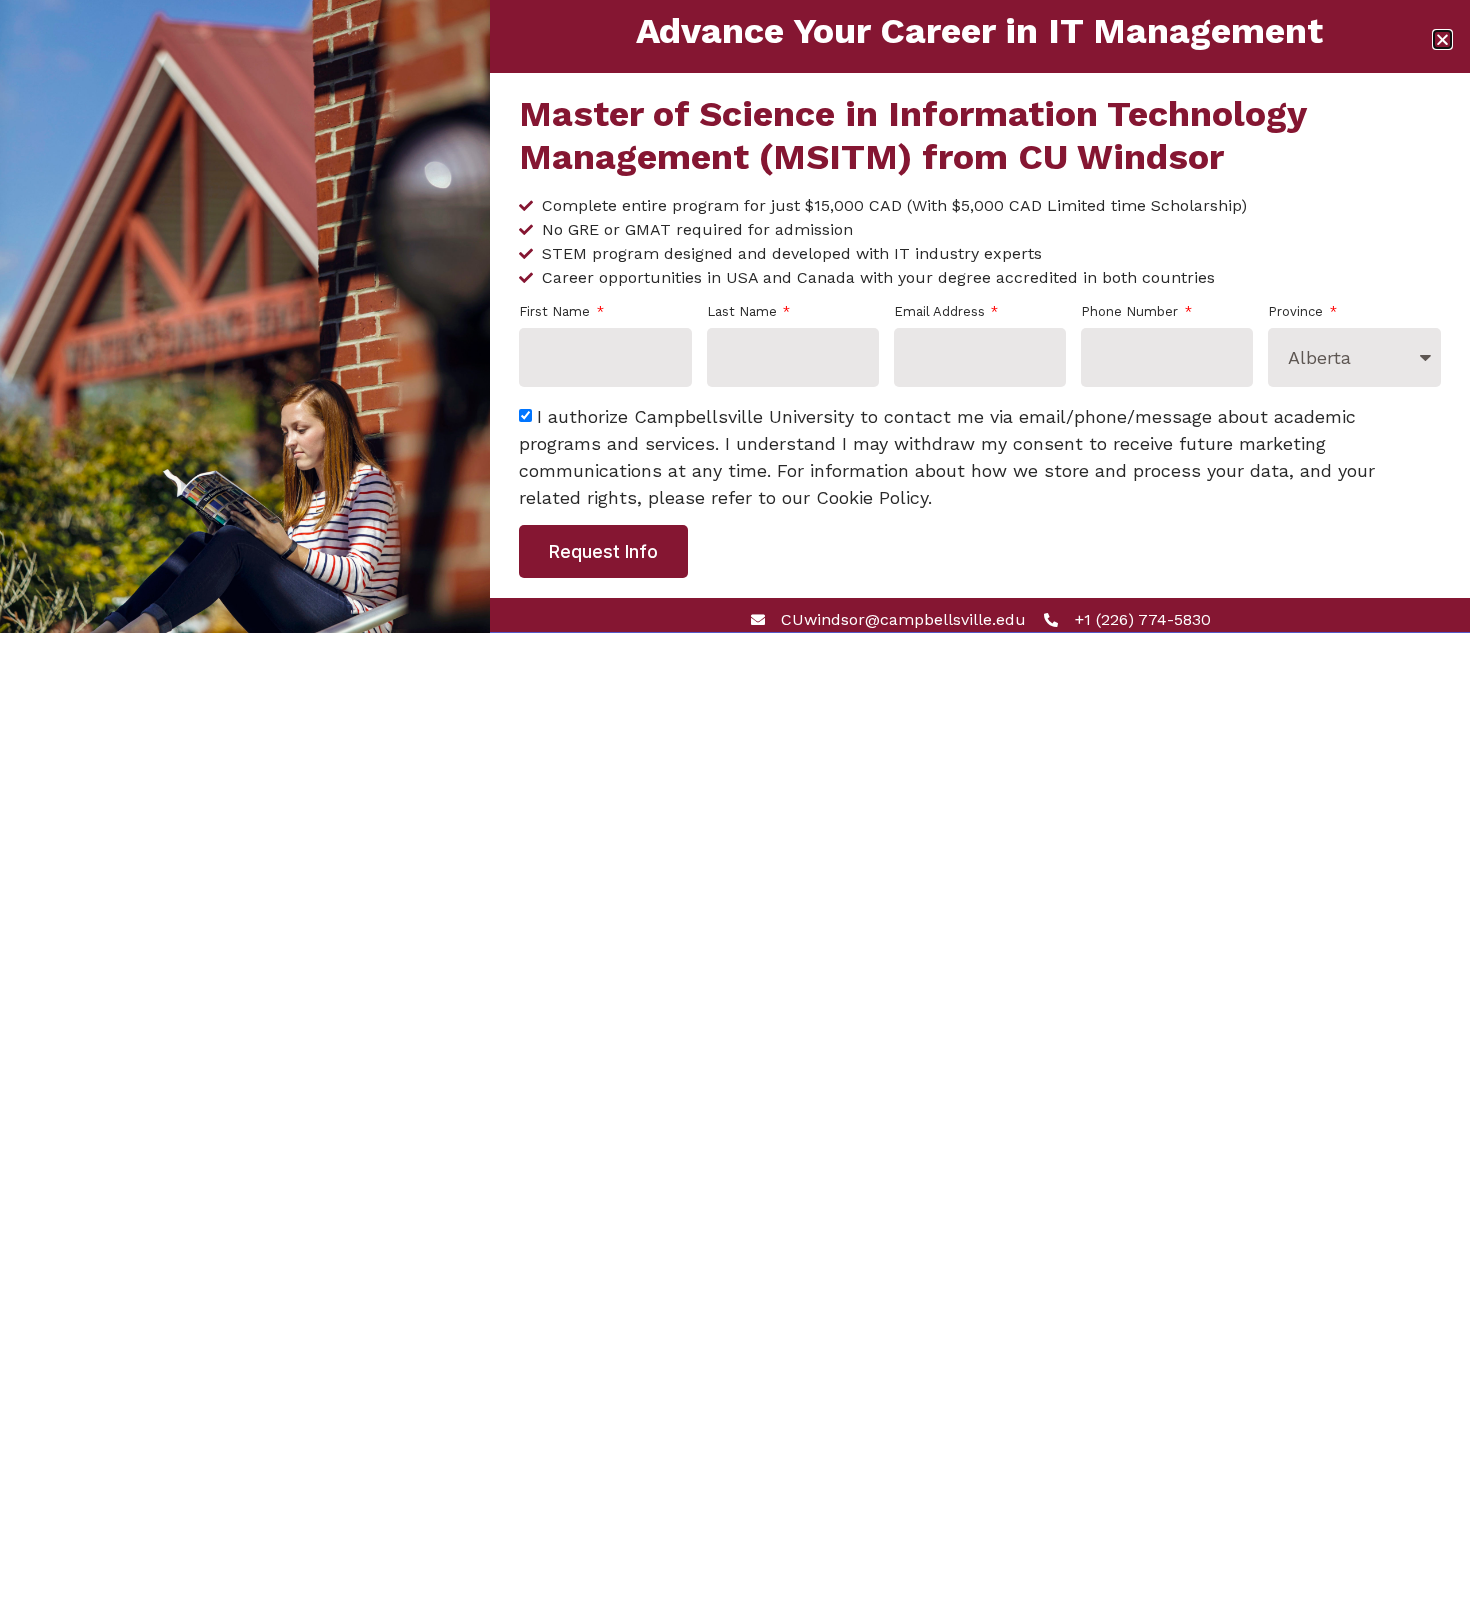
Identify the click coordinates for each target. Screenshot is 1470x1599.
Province (1297, 312)
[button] (1442, 39)
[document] (735, 799)
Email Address (941, 312)
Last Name (744, 312)
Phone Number (1131, 312)
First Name (556, 312)
